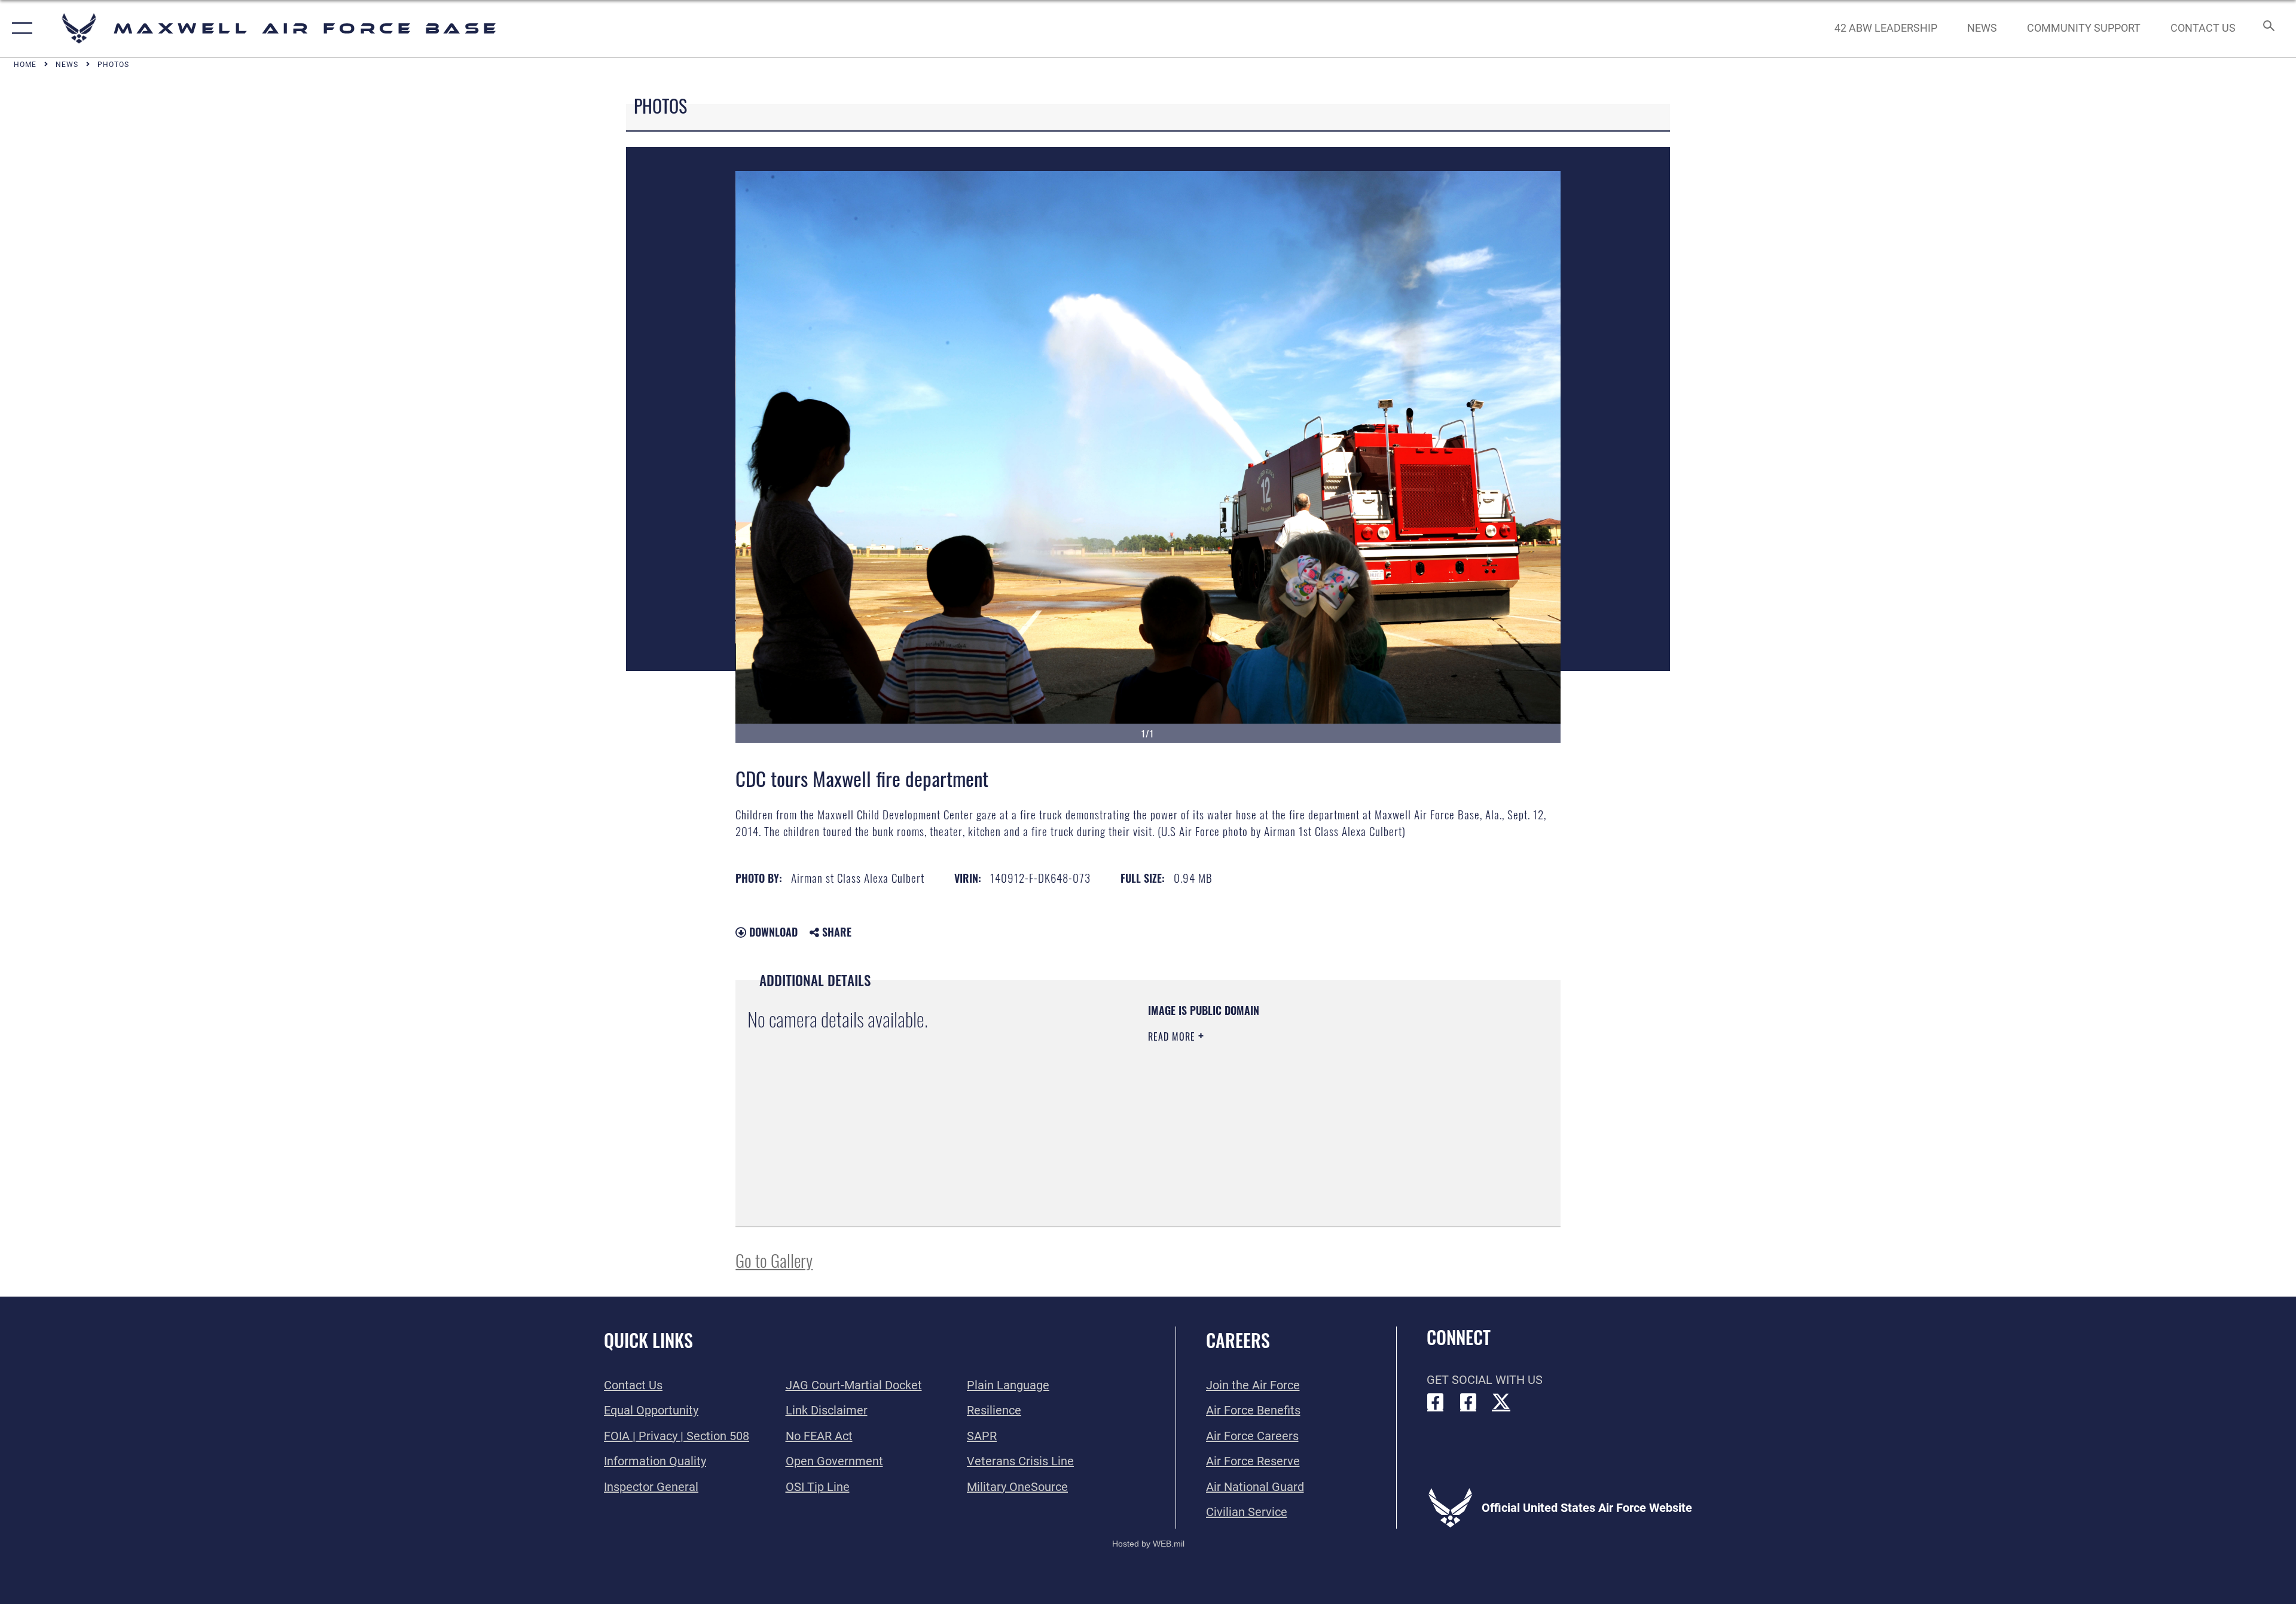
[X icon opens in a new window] (1501, 1402)
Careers (1238, 1340)
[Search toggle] (2268, 28)
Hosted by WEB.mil (1148, 1544)
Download (772, 932)
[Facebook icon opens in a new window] (1436, 1402)
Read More (1173, 1036)
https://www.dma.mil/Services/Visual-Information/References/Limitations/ (1288, 1112)
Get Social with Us (1485, 1380)
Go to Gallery (774, 1260)
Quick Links (648, 1340)
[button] (19, 28)
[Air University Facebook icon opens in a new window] (1468, 1402)
